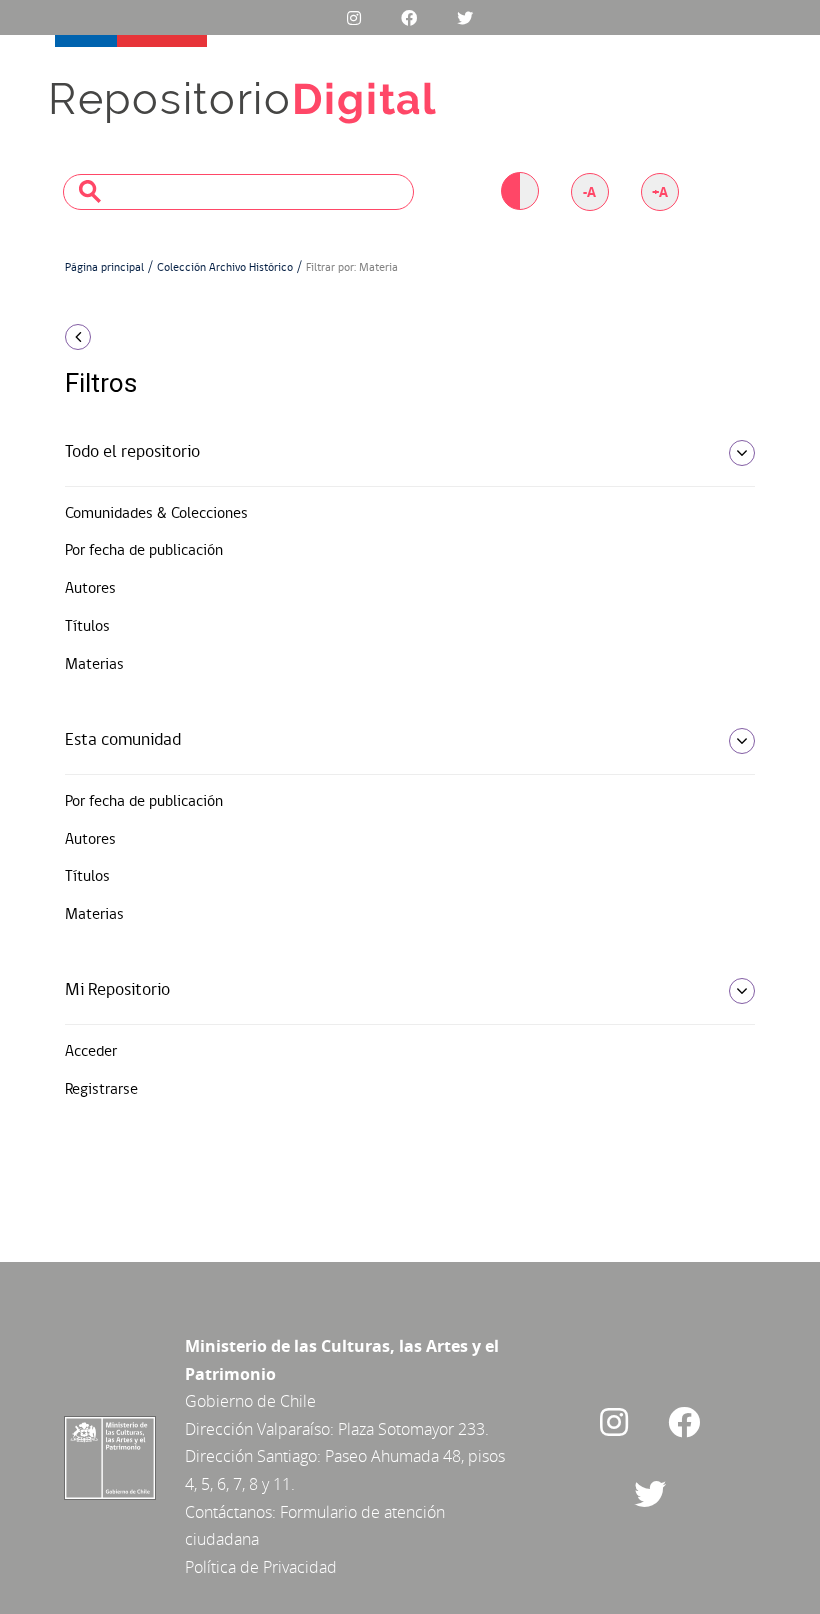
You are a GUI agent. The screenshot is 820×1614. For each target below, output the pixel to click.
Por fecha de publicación (144, 551)
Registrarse (101, 1090)
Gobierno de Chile (250, 1401)
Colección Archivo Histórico (225, 268)
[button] (170, 337)
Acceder (91, 1052)
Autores (90, 589)
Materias (94, 665)
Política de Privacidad (261, 1567)
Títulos (87, 627)
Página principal (104, 268)
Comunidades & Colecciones (156, 514)
